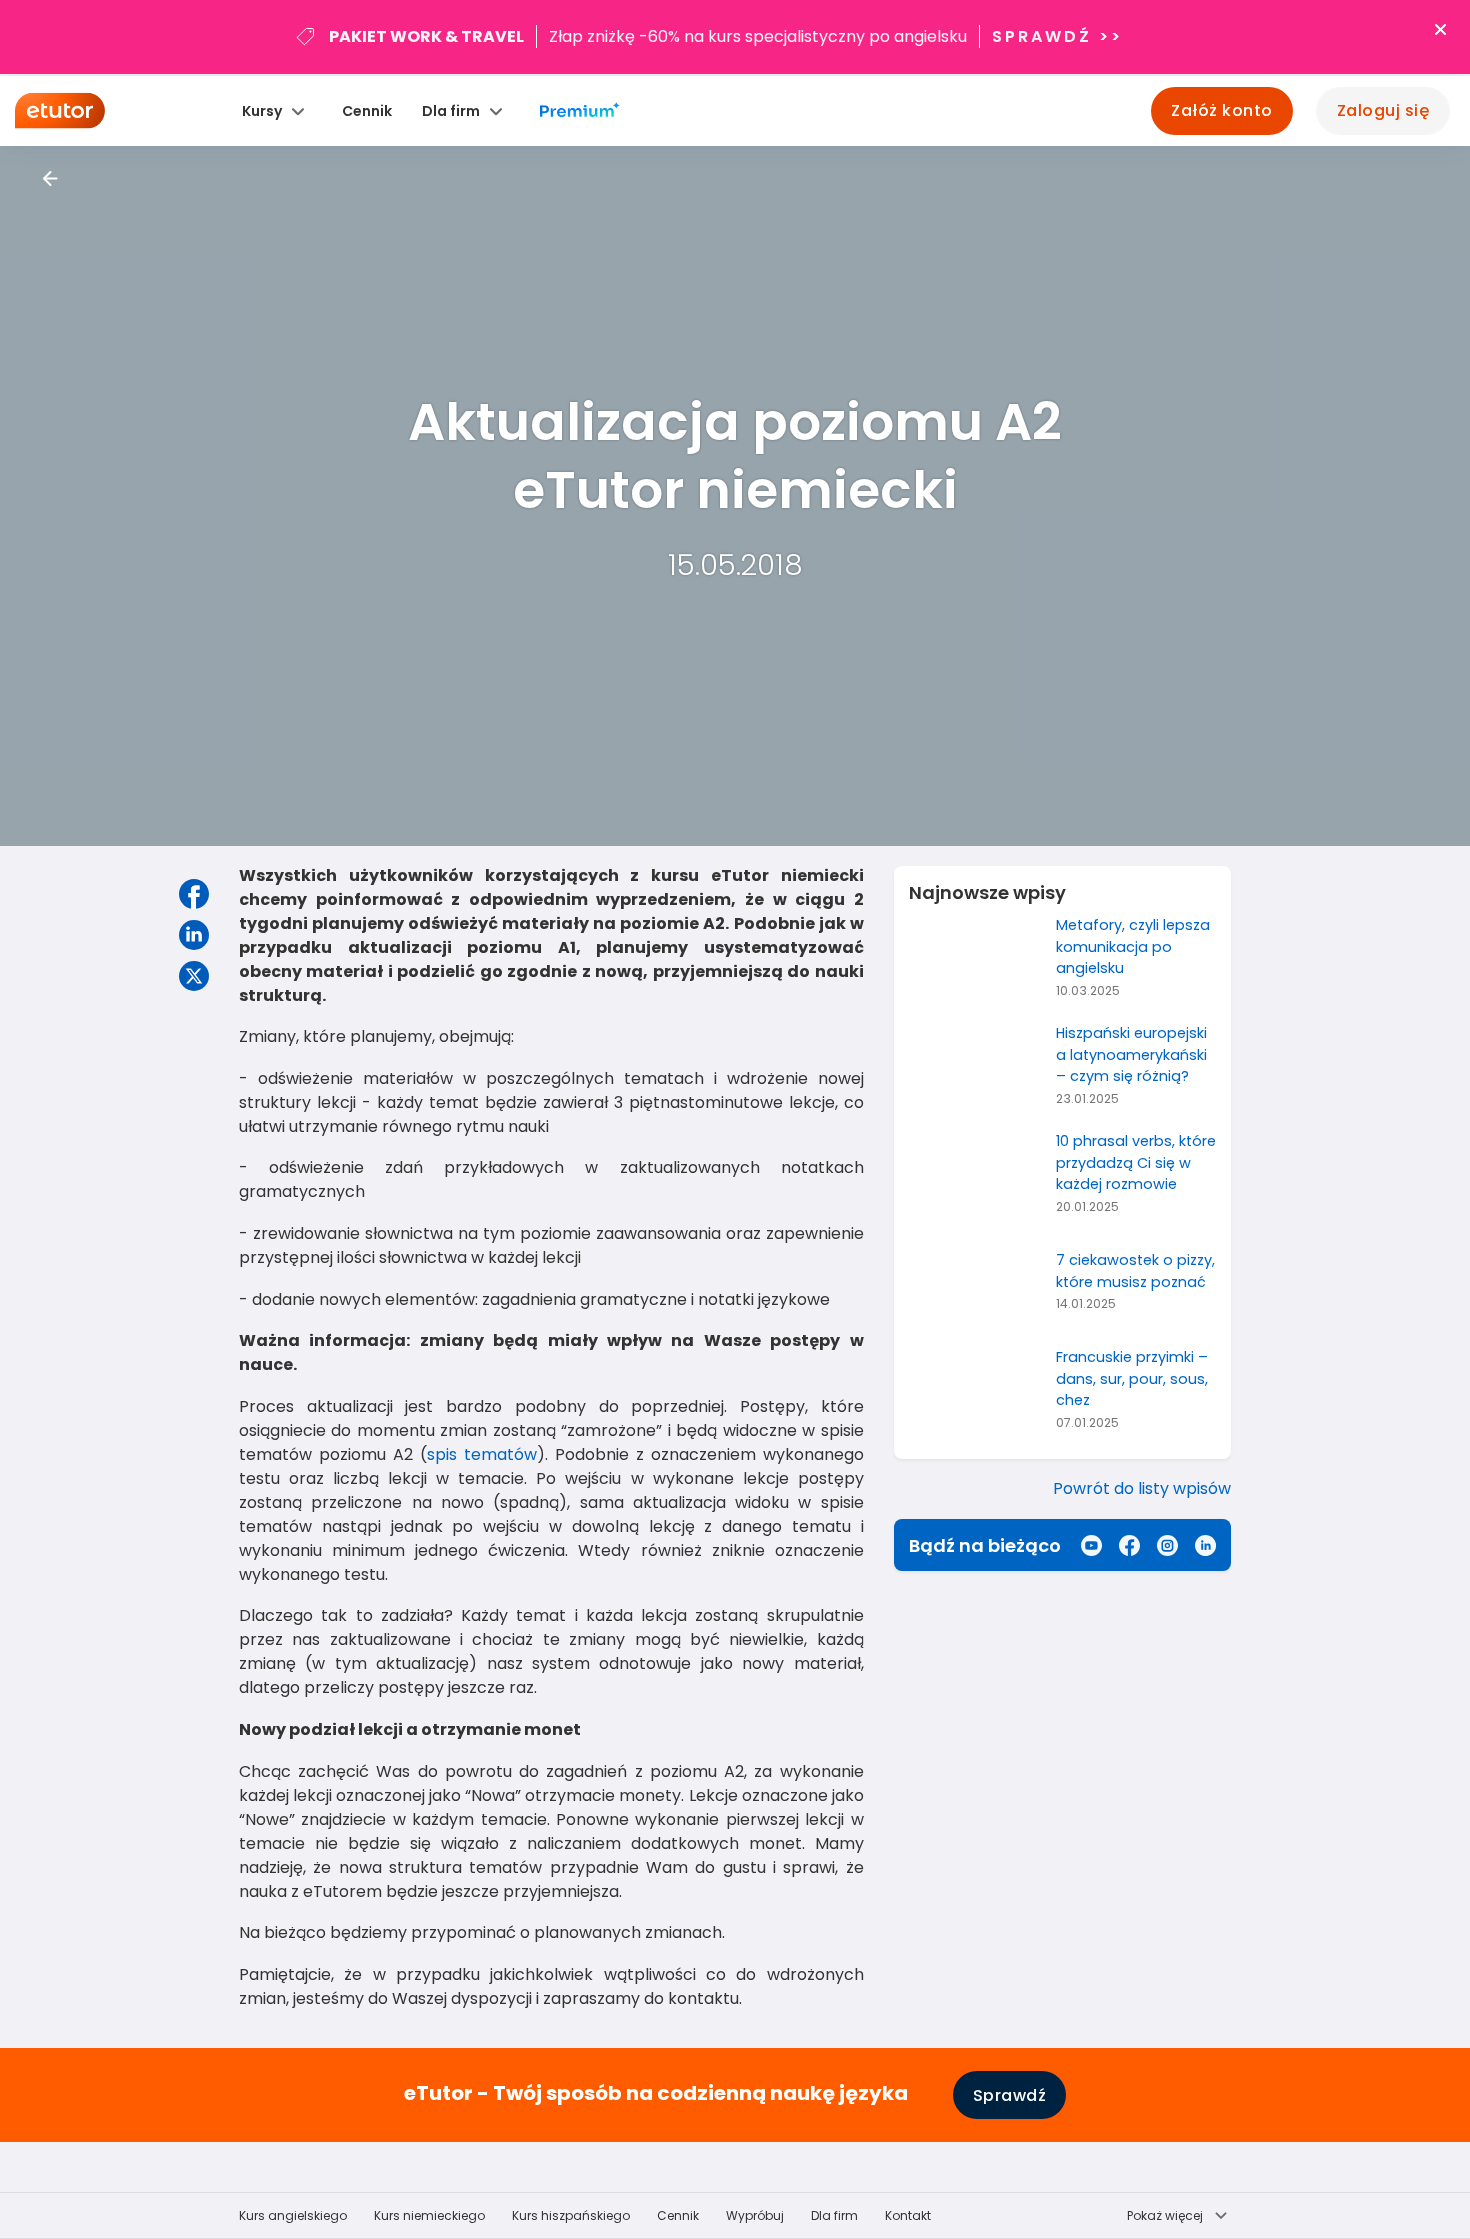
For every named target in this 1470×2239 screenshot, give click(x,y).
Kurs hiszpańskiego (571, 2215)
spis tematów (482, 1454)
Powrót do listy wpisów (1142, 1488)
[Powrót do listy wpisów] (50, 178)
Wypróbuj (755, 2215)
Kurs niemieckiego (429, 2215)
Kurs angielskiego (293, 2215)
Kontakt (908, 2215)
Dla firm (834, 2215)
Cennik (367, 111)
